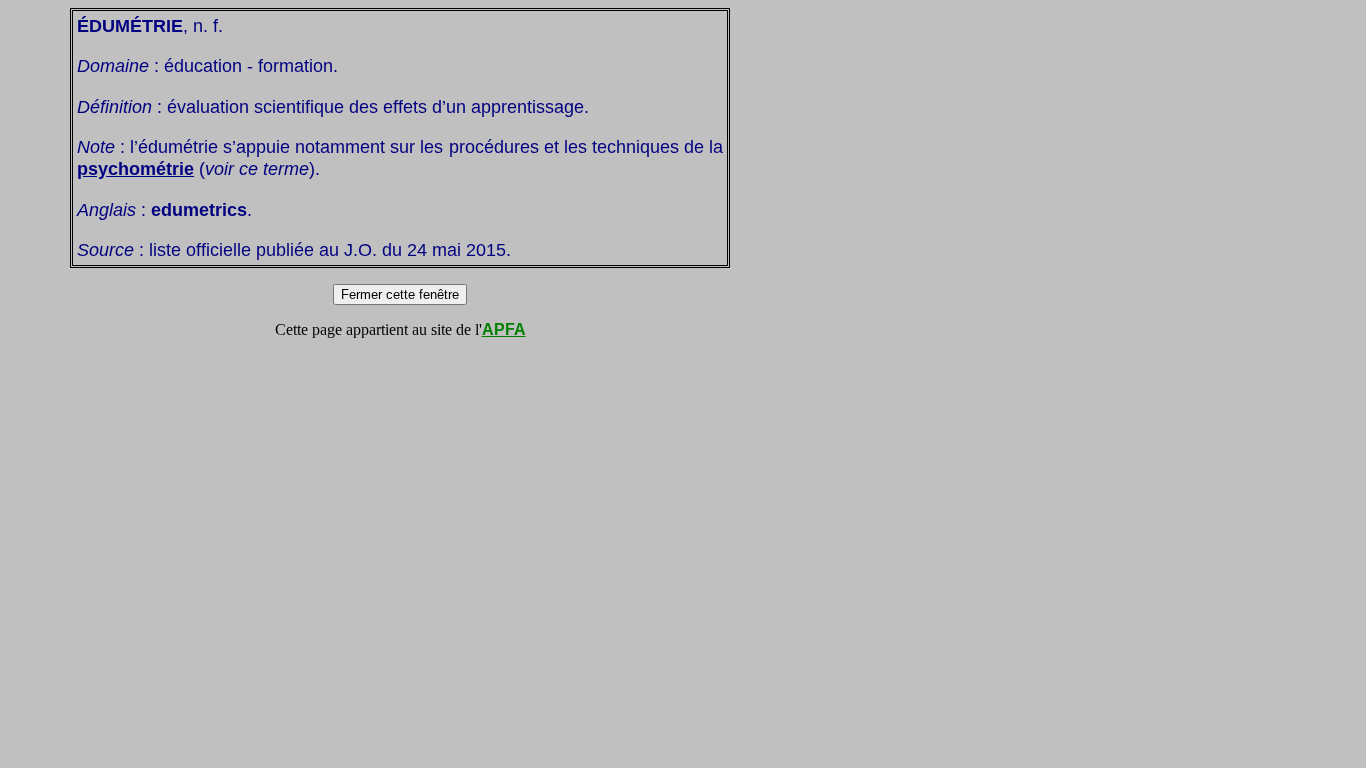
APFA (504, 329)
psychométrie (135, 168)
